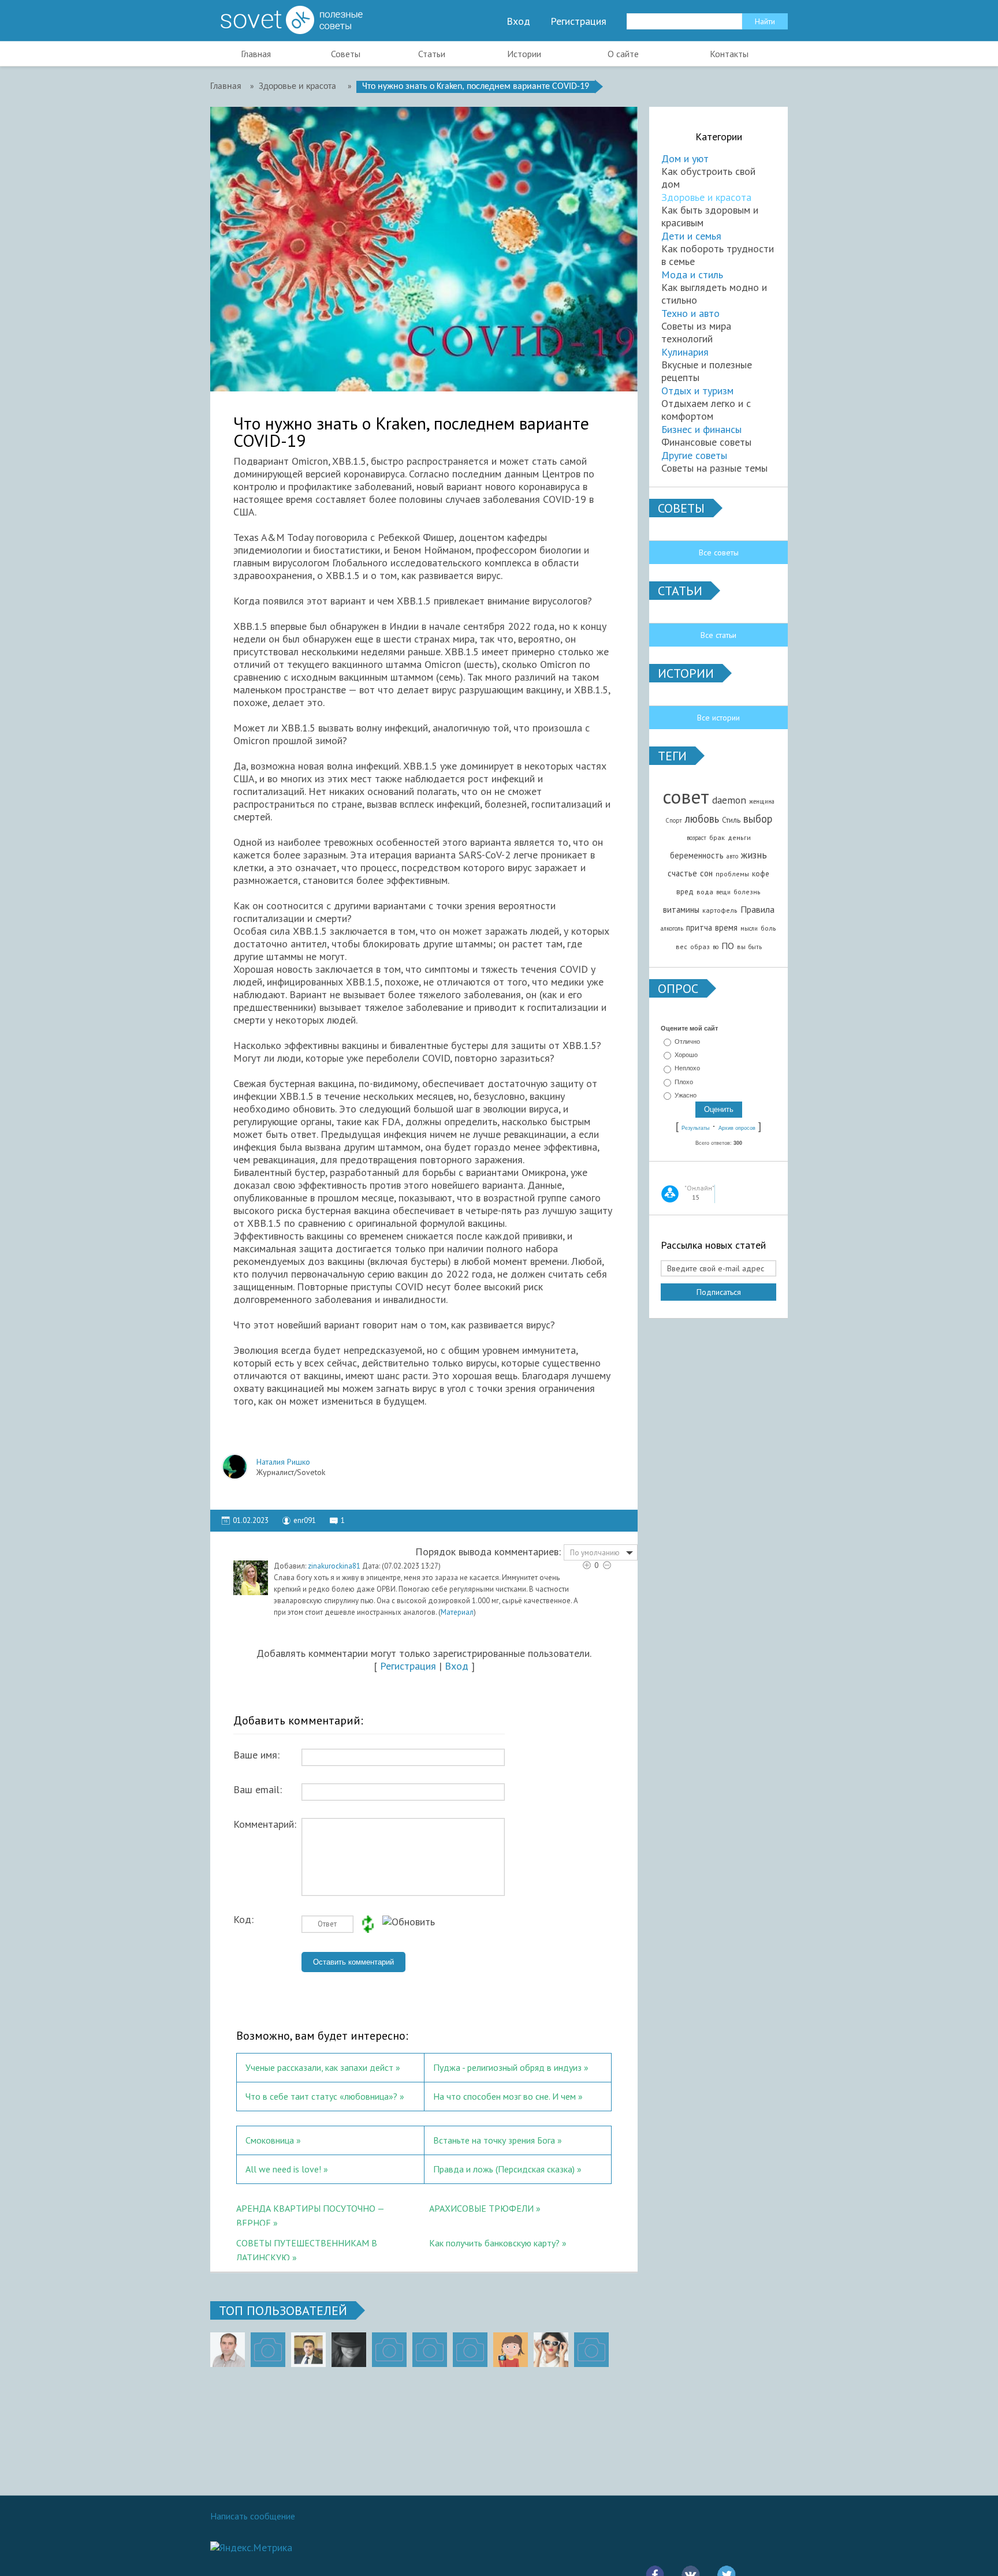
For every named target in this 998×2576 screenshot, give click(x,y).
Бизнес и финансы (701, 429)
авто (732, 856)
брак (717, 837)
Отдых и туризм (697, 391)
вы (741, 947)
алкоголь (672, 928)
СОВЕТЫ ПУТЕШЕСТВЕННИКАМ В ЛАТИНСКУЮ (307, 2249)
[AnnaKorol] (349, 2350)
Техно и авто (690, 313)
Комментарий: (265, 1824)
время (726, 927)
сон (706, 873)
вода (705, 892)
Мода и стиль (692, 275)
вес (682, 947)
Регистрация (578, 21)
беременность (697, 855)
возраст (697, 838)
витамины (681, 910)
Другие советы (694, 455)
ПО (728, 946)
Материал (457, 1612)
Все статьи (718, 635)
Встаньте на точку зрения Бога (494, 2140)
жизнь (754, 855)
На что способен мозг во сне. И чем (506, 2096)
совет (686, 796)
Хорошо (686, 1055)
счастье (682, 873)
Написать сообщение (253, 2516)
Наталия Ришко (283, 1462)
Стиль (731, 820)
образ (700, 947)
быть (755, 947)
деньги (739, 837)
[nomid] (308, 2350)
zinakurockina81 (334, 1566)
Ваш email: (258, 1790)
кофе (761, 873)
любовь (702, 819)
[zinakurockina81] (251, 1578)
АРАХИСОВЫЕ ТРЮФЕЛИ (481, 2208)
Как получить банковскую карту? (494, 2243)
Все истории (718, 718)
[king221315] (389, 2350)
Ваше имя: (256, 1755)
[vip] (591, 2350)
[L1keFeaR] (470, 2350)
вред (685, 891)
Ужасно (686, 1095)
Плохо (684, 1082)
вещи (723, 892)
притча (699, 927)
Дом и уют (685, 158)
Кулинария (685, 352)
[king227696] (268, 2350)
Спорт (674, 820)
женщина (762, 801)
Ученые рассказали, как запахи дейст (319, 2067)
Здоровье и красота (706, 197)
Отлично (687, 1041)
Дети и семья (691, 236)
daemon (729, 800)
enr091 (305, 1520)
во (716, 947)
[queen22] (511, 2350)
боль (768, 928)
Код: (243, 1920)
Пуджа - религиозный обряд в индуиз (507, 2067)
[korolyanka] (551, 2350)
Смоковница (270, 2140)
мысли (749, 928)
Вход (518, 21)
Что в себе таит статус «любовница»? (321, 2096)
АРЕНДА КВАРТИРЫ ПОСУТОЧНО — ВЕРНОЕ (310, 2214)
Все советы (719, 552)
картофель (720, 910)
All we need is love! (283, 2169)
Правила (757, 909)
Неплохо (687, 1069)
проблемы (732, 874)
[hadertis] (430, 2350)
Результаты (695, 1128)
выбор (758, 819)
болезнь (747, 892)
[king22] (228, 2350)
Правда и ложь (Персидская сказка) (504, 2169)
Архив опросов (737, 1128)
